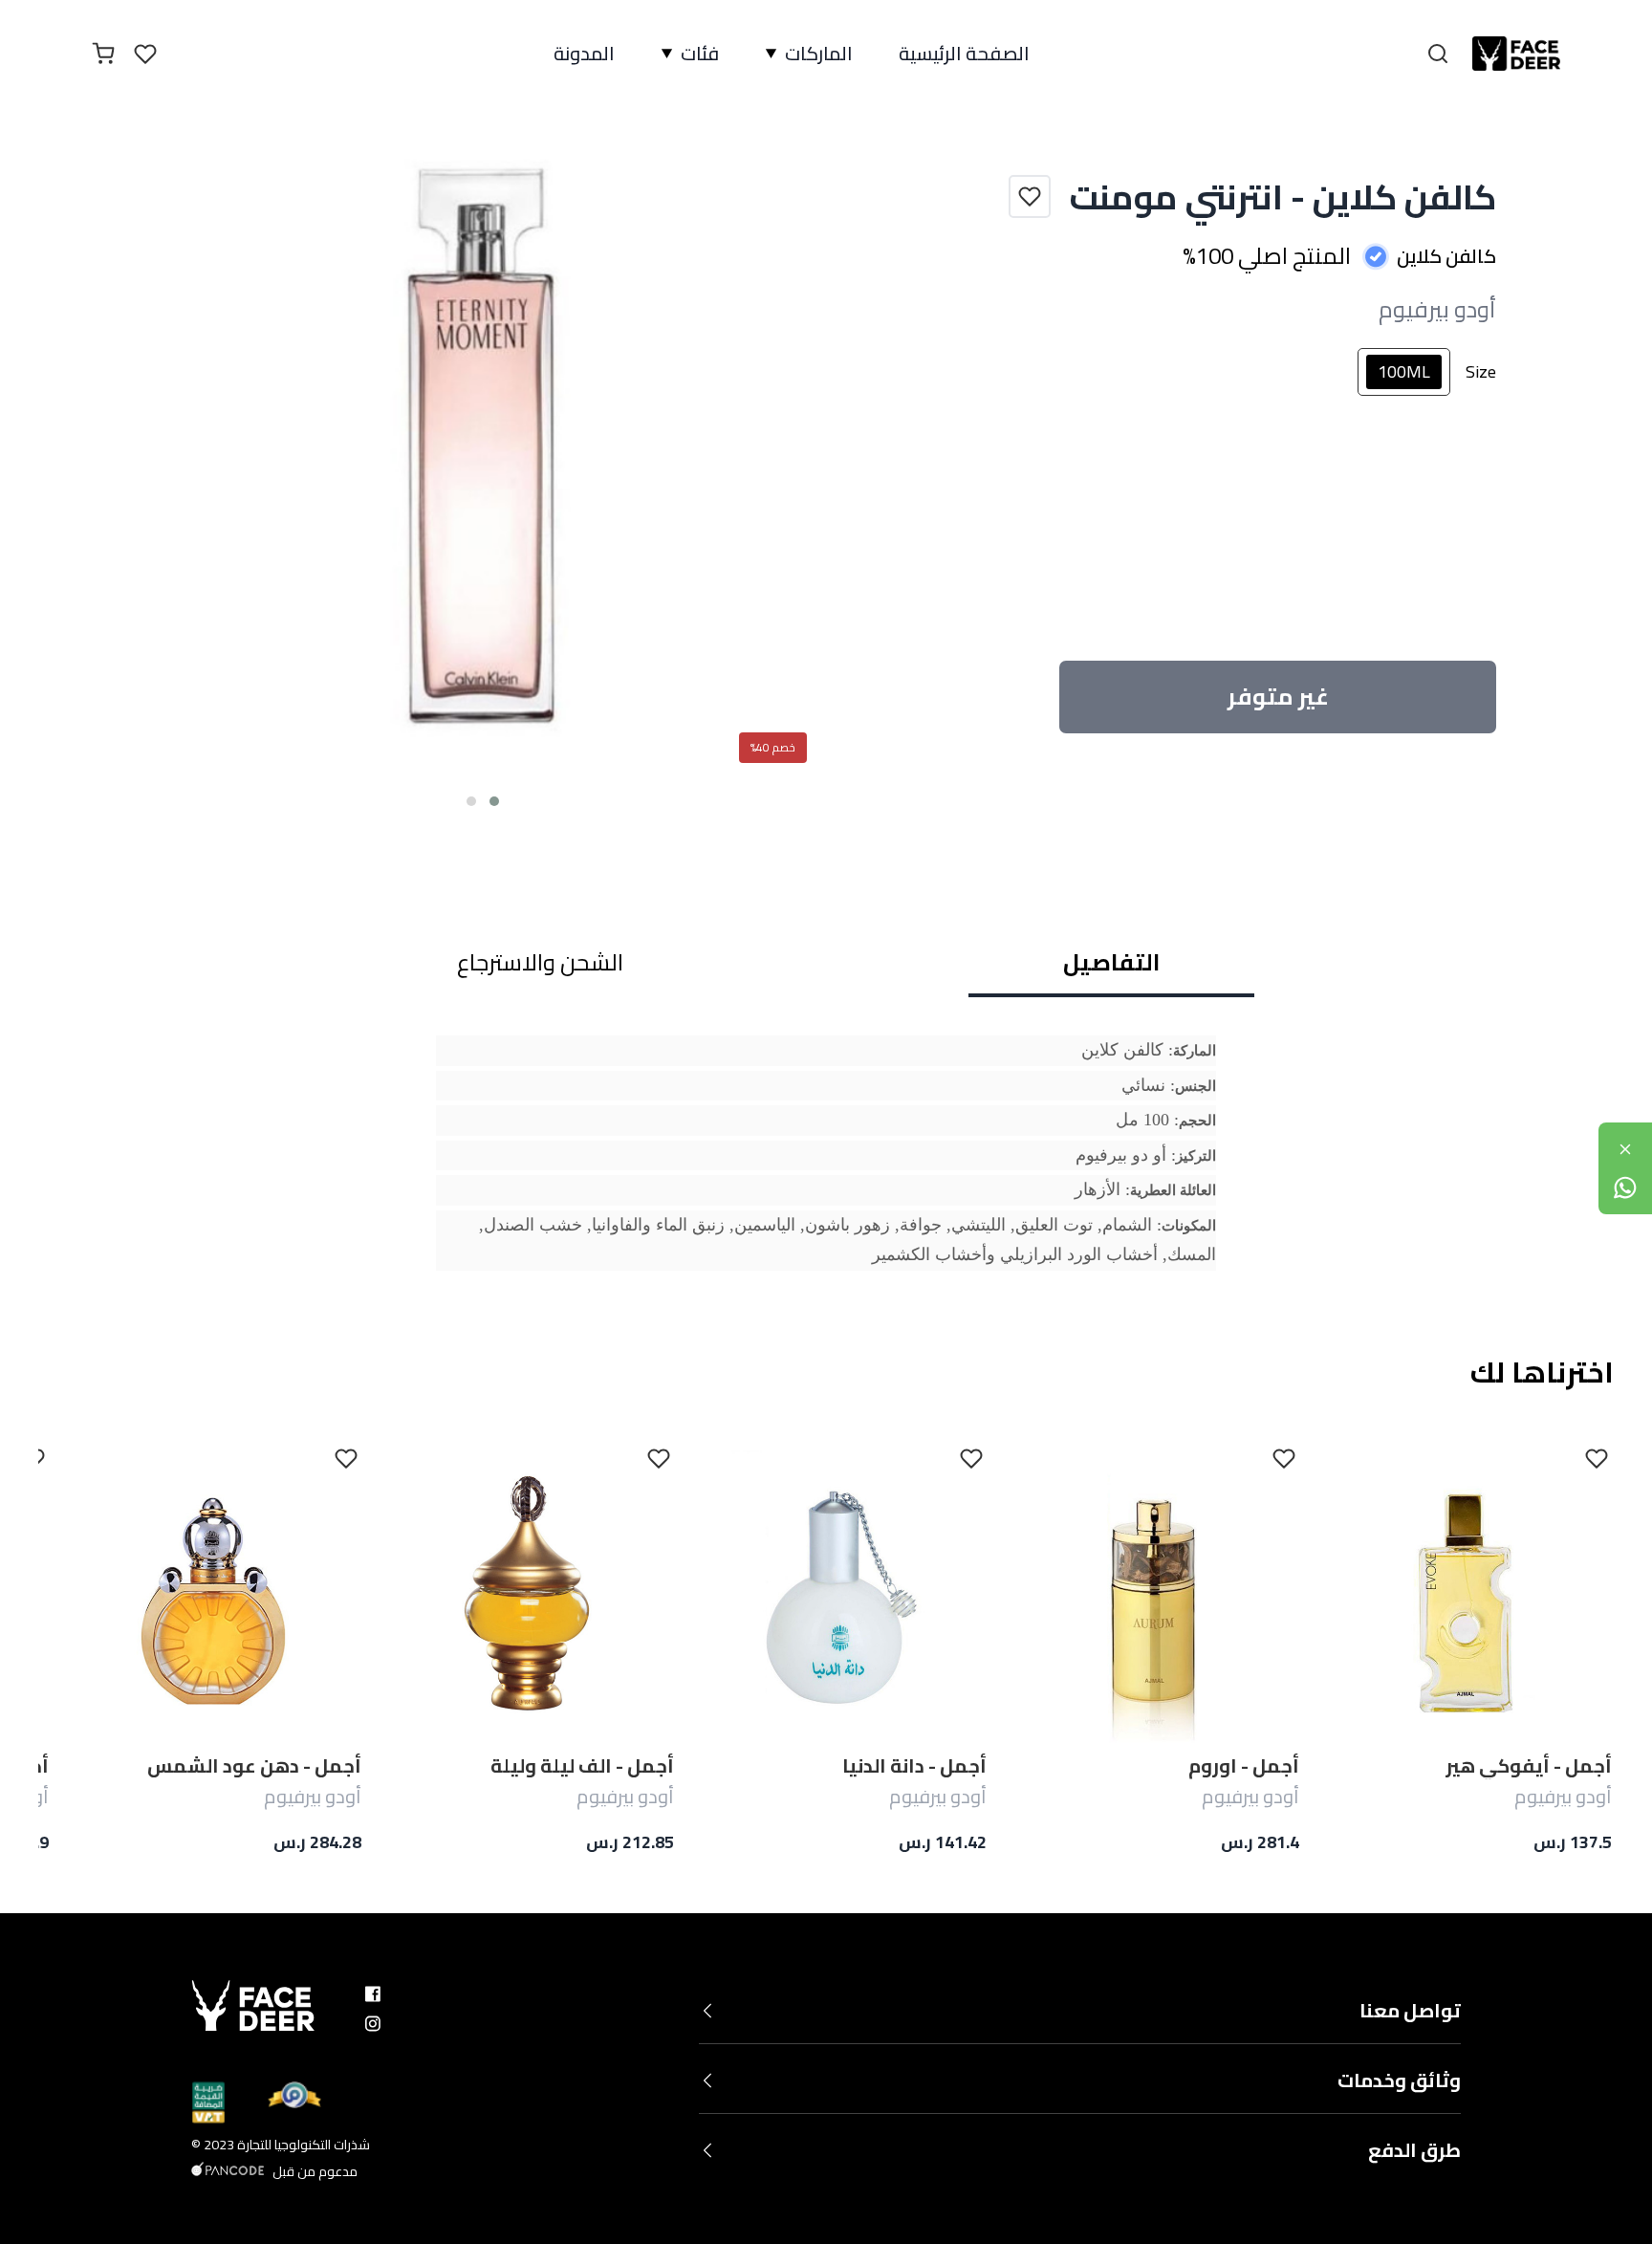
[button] (494, 801)
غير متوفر (1278, 697)
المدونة (584, 54)
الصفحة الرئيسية (964, 54)
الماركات (819, 54)
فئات (700, 54)
